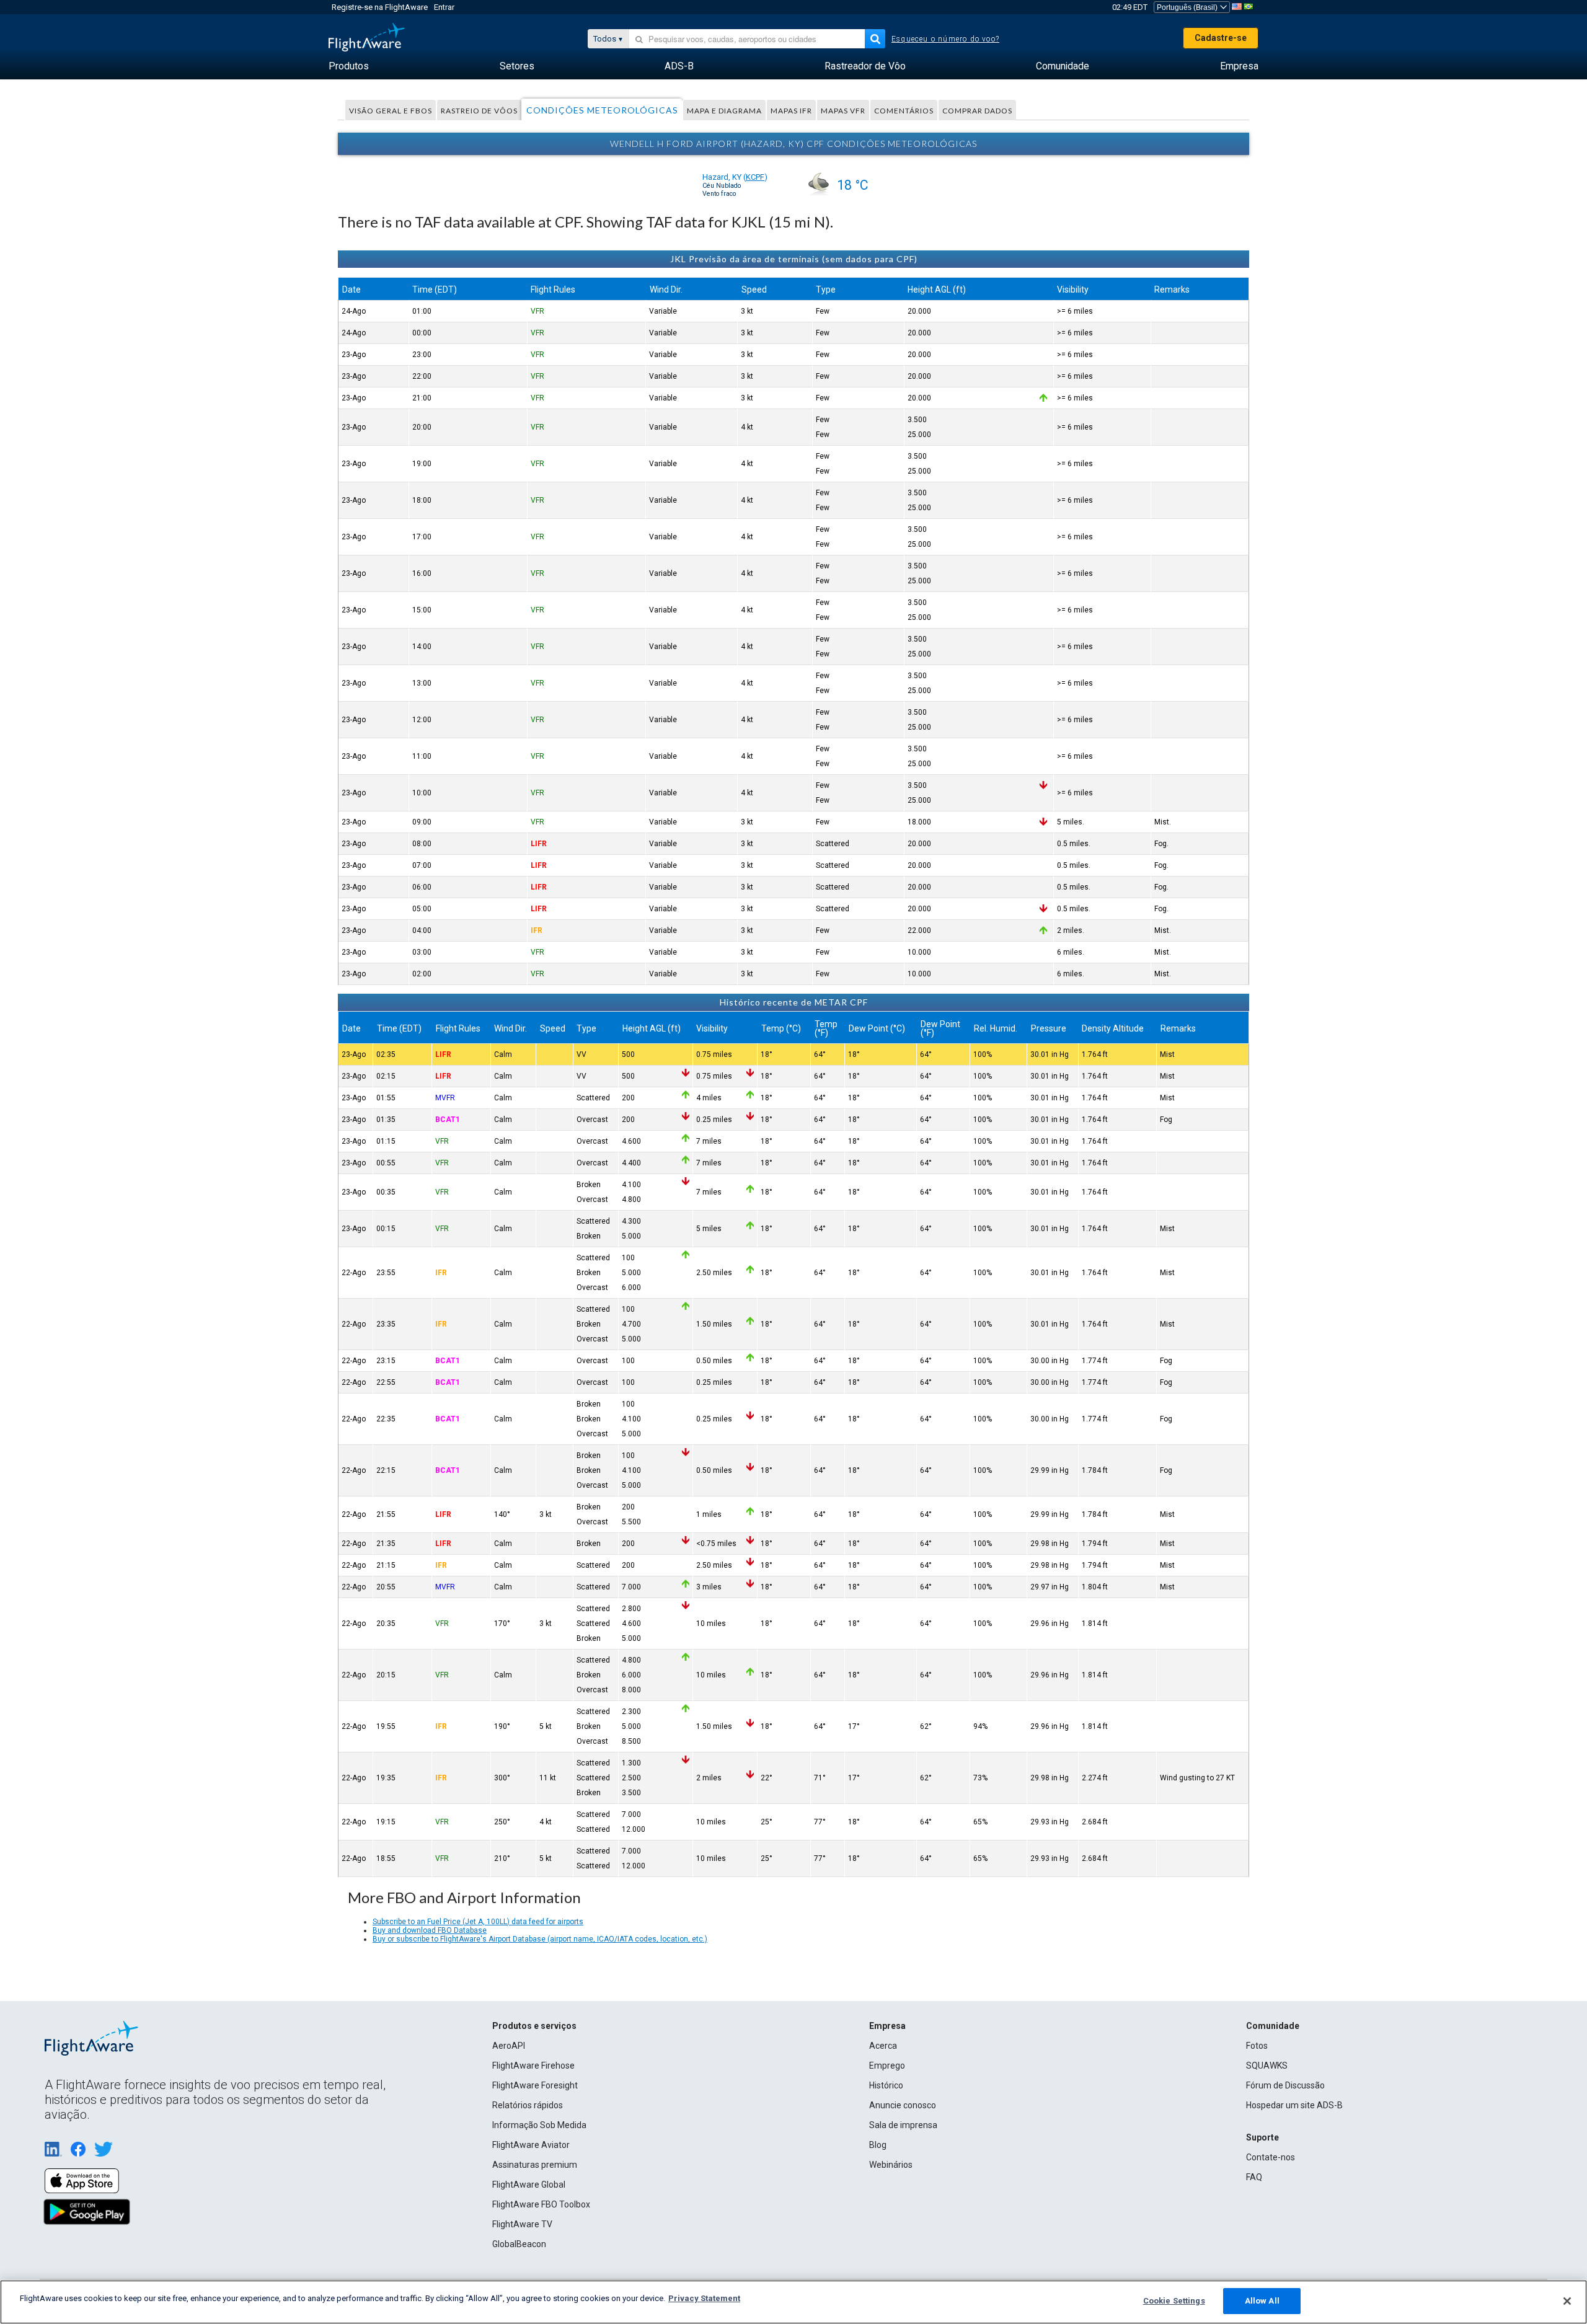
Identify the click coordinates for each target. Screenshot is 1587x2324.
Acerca (883, 2046)
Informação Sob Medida (539, 2125)
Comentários (904, 111)
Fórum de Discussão (1285, 2085)
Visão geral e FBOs (391, 111)
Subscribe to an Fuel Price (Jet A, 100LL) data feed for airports (478, 1922)
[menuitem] (349, 66)
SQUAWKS (1267, 2066)
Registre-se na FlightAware (380, 7)
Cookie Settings (1174, 2301)
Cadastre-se (1221, 38)
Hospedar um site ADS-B (1294, 2105)
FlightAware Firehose (533, 2066)
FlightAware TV (522, 2224)
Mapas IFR (791, 111)
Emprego (887, 2066)
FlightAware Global (529, 2185)
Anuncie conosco (903, 2105)
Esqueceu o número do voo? (945, 39)
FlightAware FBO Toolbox (541, 2204)
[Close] (1567, 2301)
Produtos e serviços (534, 2026)
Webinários (891, 2165)
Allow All (1262, 2301)
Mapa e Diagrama (724, 111)
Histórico (886, 2085)
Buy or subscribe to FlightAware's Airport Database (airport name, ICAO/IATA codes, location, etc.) (540, 1939)
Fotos (1257, 2046)
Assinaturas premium (535, 2165)
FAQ (1254, 2177)
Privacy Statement (704, 2298)
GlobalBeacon (519, 2244)
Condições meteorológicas (602, 110)
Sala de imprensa (903, 2125)
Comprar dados (977, 111)
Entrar (444, 7)
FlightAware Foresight (535, 2085)
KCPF (755, 177)
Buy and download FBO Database (430, 1930)
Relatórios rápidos (528, 2105)
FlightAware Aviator (531, 2145)
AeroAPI (509, 2046)
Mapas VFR (843, 111)
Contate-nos (1271, 2157)
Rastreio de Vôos (479, 111)
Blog (878, 2145)
